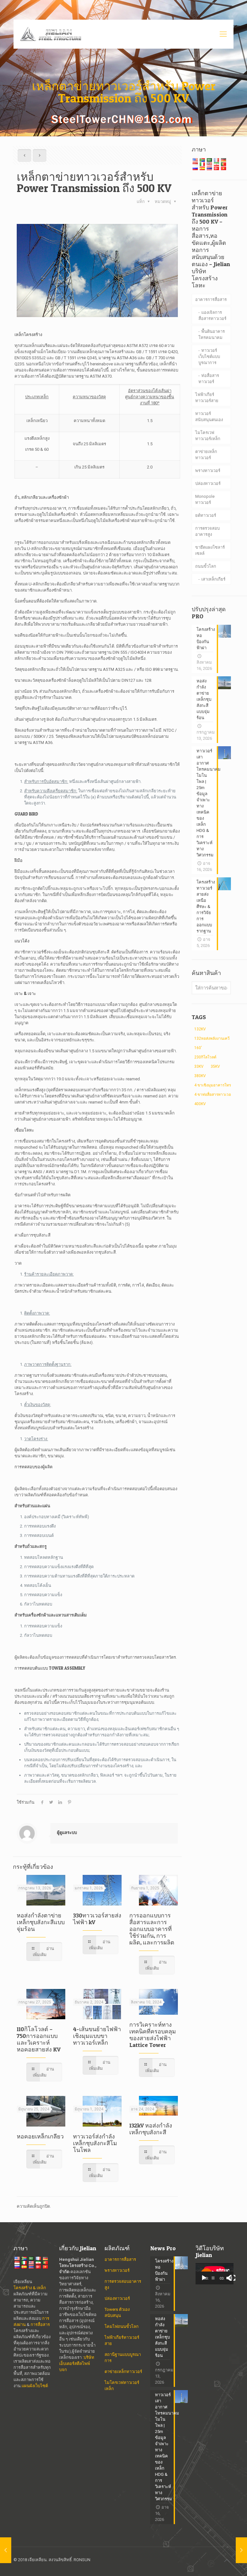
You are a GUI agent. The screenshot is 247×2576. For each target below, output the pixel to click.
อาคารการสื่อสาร (211, 299)
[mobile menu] (223, 34)
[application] (215, 2274)
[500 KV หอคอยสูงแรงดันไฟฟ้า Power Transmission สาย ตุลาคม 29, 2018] (241, 2550)
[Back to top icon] (227, 2561)
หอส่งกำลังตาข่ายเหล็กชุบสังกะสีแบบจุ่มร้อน (41, 1922)
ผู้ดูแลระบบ (67, 1833)
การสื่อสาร (40, 2325)
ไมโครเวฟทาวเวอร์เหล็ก (208, 436)
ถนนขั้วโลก (206, 566)
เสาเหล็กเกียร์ (213, 579)
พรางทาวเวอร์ (208, 471)
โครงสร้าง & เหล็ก (30, 2288)
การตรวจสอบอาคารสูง (207, 531)
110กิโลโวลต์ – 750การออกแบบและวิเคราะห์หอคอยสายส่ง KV (39, 2039)
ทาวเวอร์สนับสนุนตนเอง (209, 417)
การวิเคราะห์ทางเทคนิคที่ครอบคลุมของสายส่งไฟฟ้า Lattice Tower (153, 2035)
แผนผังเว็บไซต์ (35, 2386)
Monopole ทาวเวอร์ (205, 499)
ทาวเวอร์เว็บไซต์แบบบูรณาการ (209, 357)
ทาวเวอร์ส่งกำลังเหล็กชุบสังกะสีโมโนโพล (95, 2143)
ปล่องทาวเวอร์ (208, 483)
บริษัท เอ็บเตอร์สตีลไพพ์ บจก (77, 2364)
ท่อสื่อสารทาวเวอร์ (209, 379)
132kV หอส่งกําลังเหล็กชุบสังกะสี (151, 2129)
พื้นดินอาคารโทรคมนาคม (212, 334)
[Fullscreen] (233, 2278)
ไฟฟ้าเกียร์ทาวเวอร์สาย (207, 398)
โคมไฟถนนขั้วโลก (122, 2326)
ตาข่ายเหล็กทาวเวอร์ (206, 455)
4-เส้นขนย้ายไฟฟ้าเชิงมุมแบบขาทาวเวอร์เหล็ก (97, 2036)
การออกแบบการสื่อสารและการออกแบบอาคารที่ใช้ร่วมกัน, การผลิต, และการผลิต (152, 1929)
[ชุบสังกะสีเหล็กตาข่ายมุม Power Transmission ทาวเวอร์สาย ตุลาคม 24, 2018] (6, 2550)
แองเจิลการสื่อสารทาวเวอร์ (212, 315)
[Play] (204, 2278)
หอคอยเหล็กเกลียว (40, 2136)
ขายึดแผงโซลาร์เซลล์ (210, 550)
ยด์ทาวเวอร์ (206, 515)
